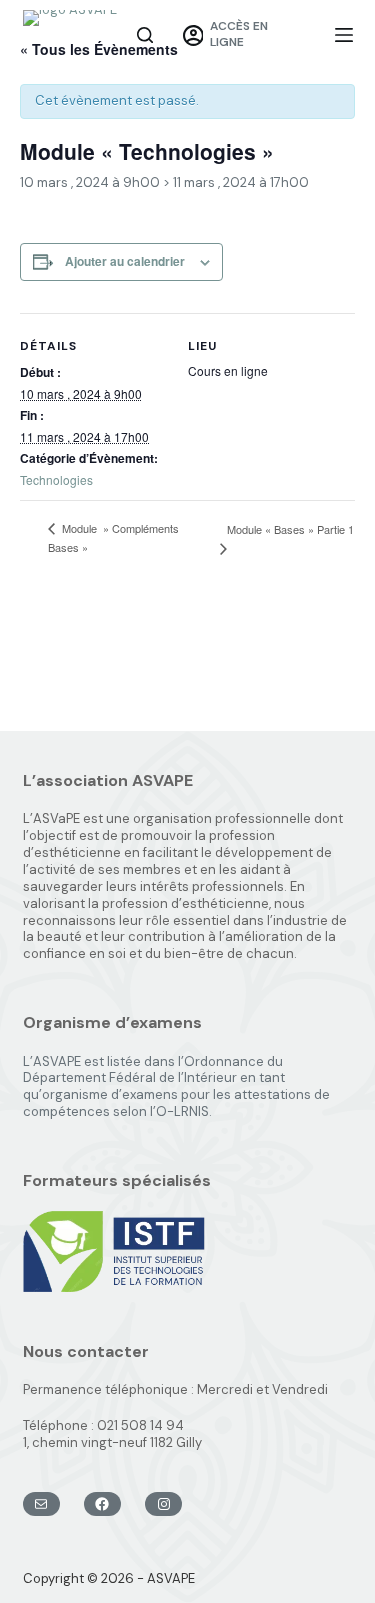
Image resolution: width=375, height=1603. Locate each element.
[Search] (145, 35)
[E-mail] (41, 1504)
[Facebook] (102, 1504)
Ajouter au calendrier (125, 261)
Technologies (56, 479)
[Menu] (344, 35)
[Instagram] (163, 1504)
